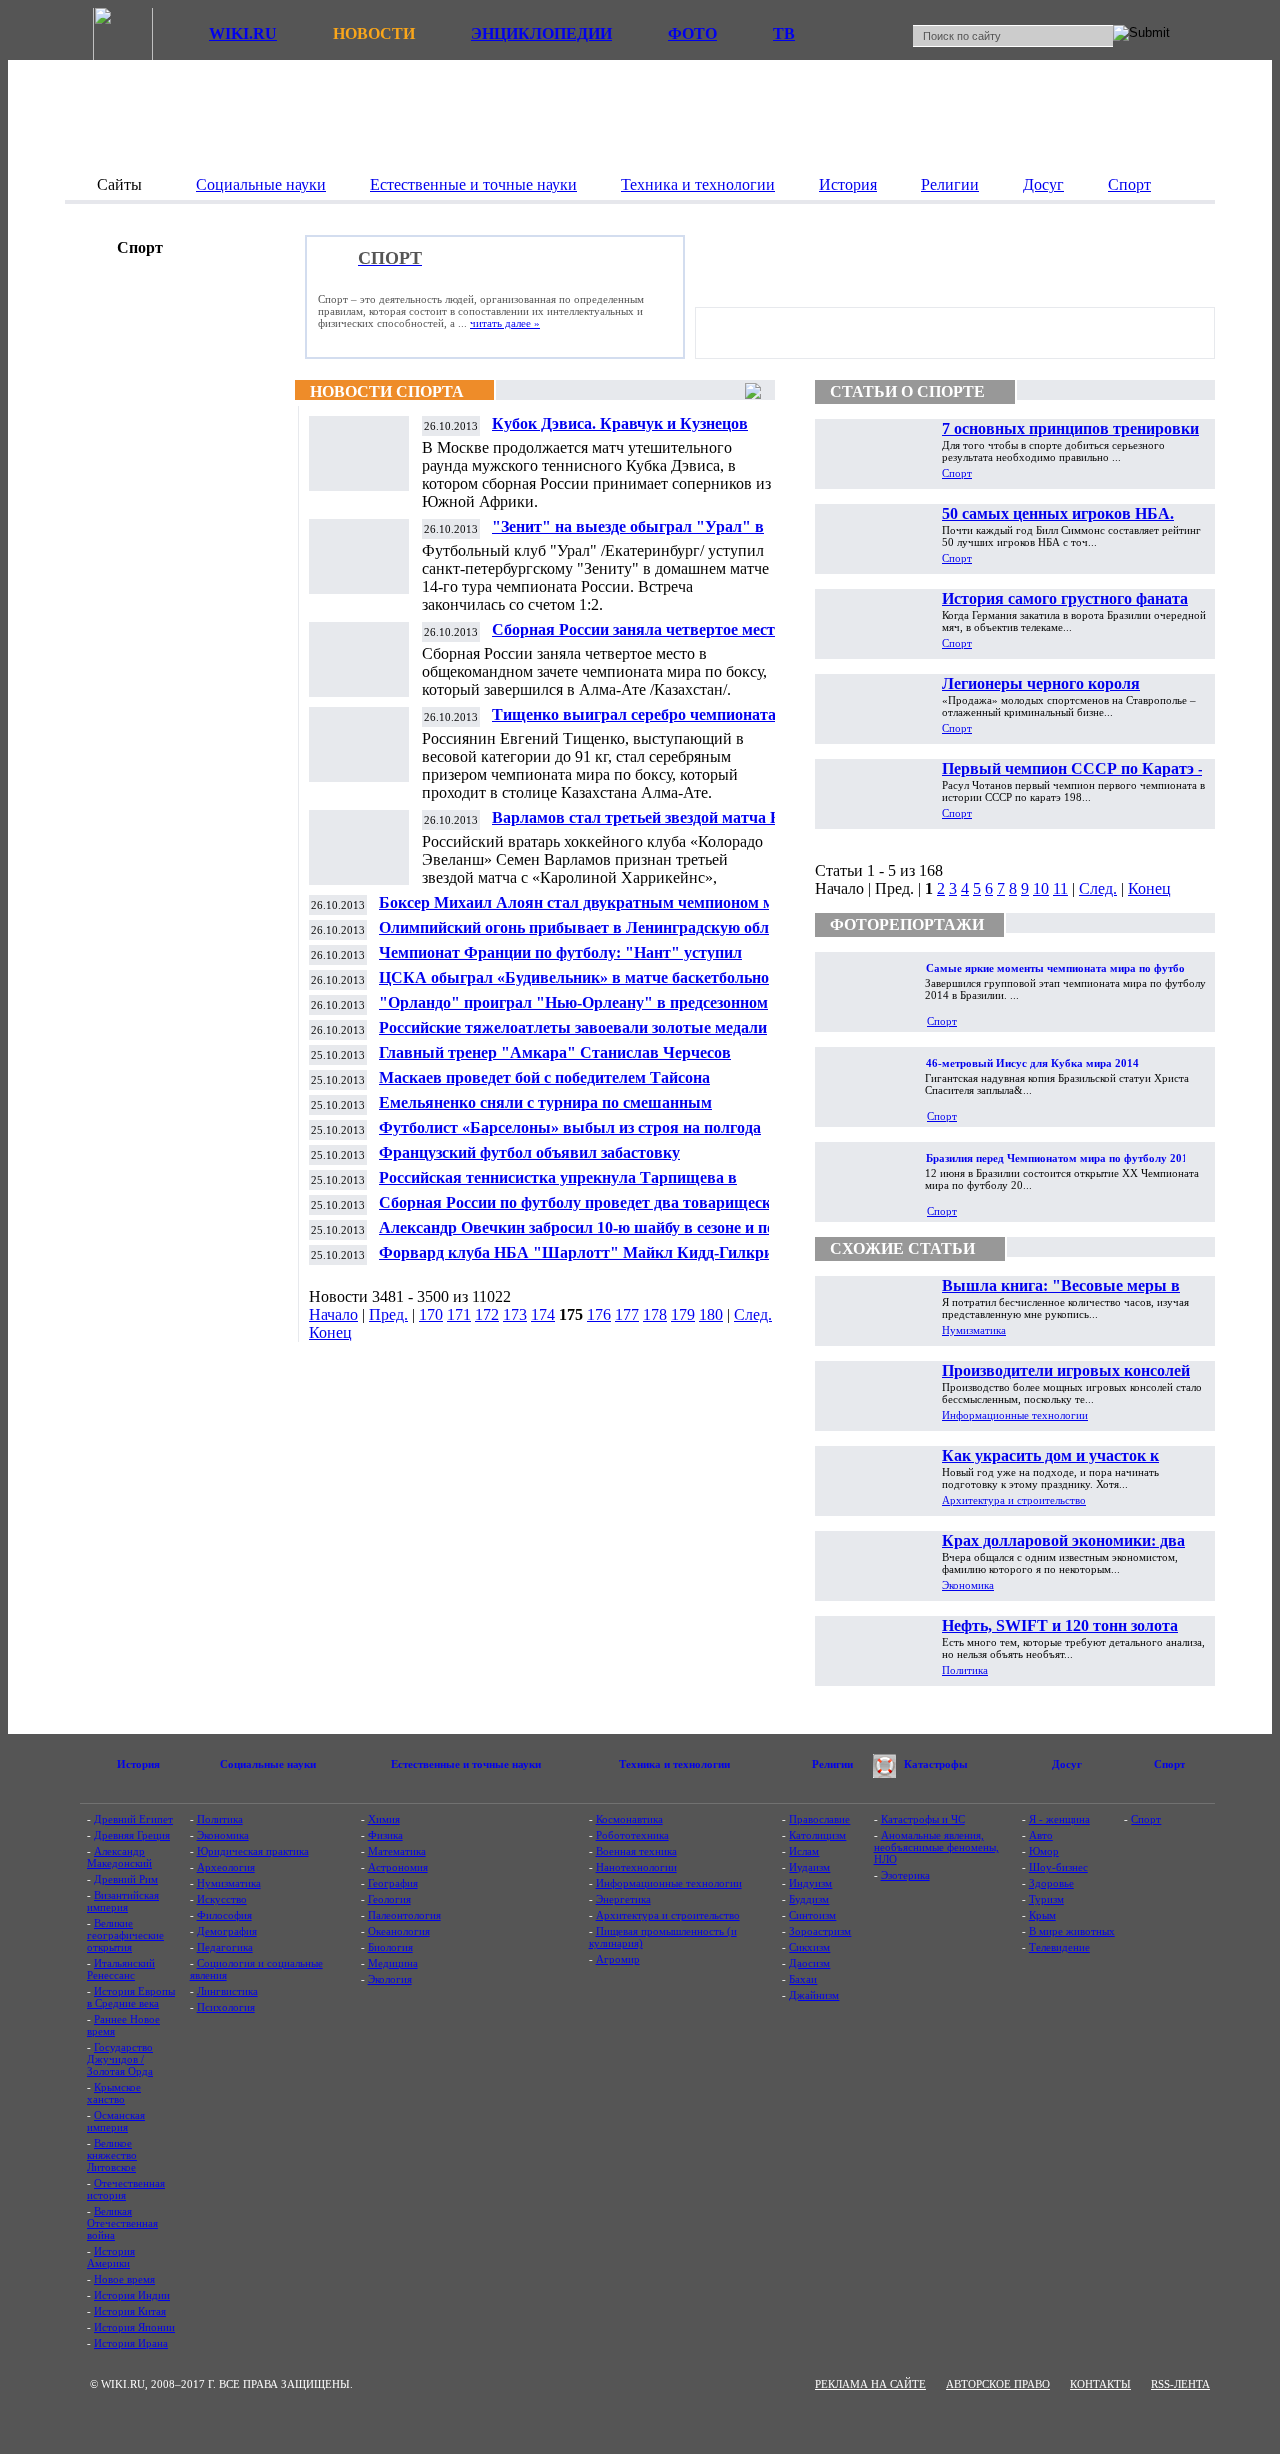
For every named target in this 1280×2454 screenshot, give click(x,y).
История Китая (130, 2311)
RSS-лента (1180, 2384)
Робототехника (632, 1835)
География (393, 1883)
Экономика (968, 1585)
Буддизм (809, 1899)
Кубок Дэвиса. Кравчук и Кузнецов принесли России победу (620, 431)
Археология (226, 1867)
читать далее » (505, 323)
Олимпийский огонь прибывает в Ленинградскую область (589, 927)
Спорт (957, 473)
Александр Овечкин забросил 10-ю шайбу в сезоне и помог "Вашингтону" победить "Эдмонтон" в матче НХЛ (590, 1235)
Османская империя (116, 2121)
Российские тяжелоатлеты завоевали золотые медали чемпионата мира (573, 1035)
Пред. (388, 1314)
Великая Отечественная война (122, 2223)
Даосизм (809, 1963)
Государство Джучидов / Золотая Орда (120, 2059)
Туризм (1046, 1899)
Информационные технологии (1015, 1415)
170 (431, 1314)
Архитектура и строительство (1014, 1500)
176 (599, 1314)
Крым (1042, 1915)
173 (515, 1314)
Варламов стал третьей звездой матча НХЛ (649, 817)
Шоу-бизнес (1058, 1867)
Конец (330, 1332)
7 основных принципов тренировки (1070, 428)
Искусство (222, 1899)
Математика (397, 1851)
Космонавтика (629, 1819)
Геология (389, 1899)
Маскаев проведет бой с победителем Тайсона (544, 1077)
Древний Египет (133, 1819)
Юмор (1044, 1851)
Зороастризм (820, 1931)
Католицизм (817, 1835)
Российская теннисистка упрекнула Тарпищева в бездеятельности (558, 1185)
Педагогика (225, 1947)
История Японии (134, 2327)
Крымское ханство (114, 2093)
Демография (227, 1931)
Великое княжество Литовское (112, 2155)
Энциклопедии (541, 33)
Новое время (124, 2279)
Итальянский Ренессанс (121, 1969)
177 (627, 1314)
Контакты (1100, 2384)
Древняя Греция (132, 1835)
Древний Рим (126, 1879)
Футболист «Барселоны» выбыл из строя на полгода (570, 1127)
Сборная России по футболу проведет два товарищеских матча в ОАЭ (583, 1210)
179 (683, 1314)
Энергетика (623, 1899)
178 (655, 1314)
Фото (692, 33)
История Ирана (131, 2343)
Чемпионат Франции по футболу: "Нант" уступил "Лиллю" (560, 960)
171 (459, 1314)
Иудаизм (809, 1867)
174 (543, 1314)
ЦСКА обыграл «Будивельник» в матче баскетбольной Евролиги (578, 985)
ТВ (784, 33)
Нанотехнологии (636, 1867)
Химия (384, 1819)
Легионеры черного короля (1041, 683)
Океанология (399, 1931)
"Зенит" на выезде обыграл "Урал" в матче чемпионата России (628, 534)
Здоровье (1051, 1883)
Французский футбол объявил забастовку (529, 1152)
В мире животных (1072, 1931)
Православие (819, 1819)
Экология (390, 1979)
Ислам (804, 1851)
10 (1041, 888)
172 (487, 1314)
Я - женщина (1059, 1819)
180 (711, 1314)
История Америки (111, 2257)
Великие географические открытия (125, 1935)
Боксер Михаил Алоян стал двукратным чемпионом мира (589, 902)
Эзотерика (905, 1875)
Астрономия (398, 1867)
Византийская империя (123, 1901)
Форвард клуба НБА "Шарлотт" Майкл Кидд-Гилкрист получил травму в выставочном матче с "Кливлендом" (583, 1260)
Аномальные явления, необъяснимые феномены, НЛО (936, 1847)
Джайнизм (814, 1995)
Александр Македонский (119, 1857)
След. (753, 1314)
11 (1060, 888)
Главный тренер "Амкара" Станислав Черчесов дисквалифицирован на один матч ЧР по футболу (558, 1060)
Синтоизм (812, 1915)
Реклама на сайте (870, 2384)
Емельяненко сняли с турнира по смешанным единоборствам (545, 1110)
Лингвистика (227, 1991)
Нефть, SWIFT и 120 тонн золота (1060, 1625)
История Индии (132, 2295)
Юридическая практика (253, 1851)
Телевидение (1059, 1947)
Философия (224, 1915)
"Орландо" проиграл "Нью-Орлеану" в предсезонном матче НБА (573, 1010)
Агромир (618, 1959)
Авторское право (998, 2384)
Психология (226, 2007)
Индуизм (810, 1883)
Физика (385, 1835)
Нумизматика (974, 1330)
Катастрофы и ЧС (923, 1819)
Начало (333, 1314)
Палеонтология (404, 1915)
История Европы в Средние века (131, 1997)
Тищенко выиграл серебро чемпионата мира (634, 722)
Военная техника (636, 1851)
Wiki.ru (243, 33)
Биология (390, 1947)
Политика (965, 1670)
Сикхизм (809, 1947)
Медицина (393, 1963)
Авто (1041, 1835)
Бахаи (803, 1979)
